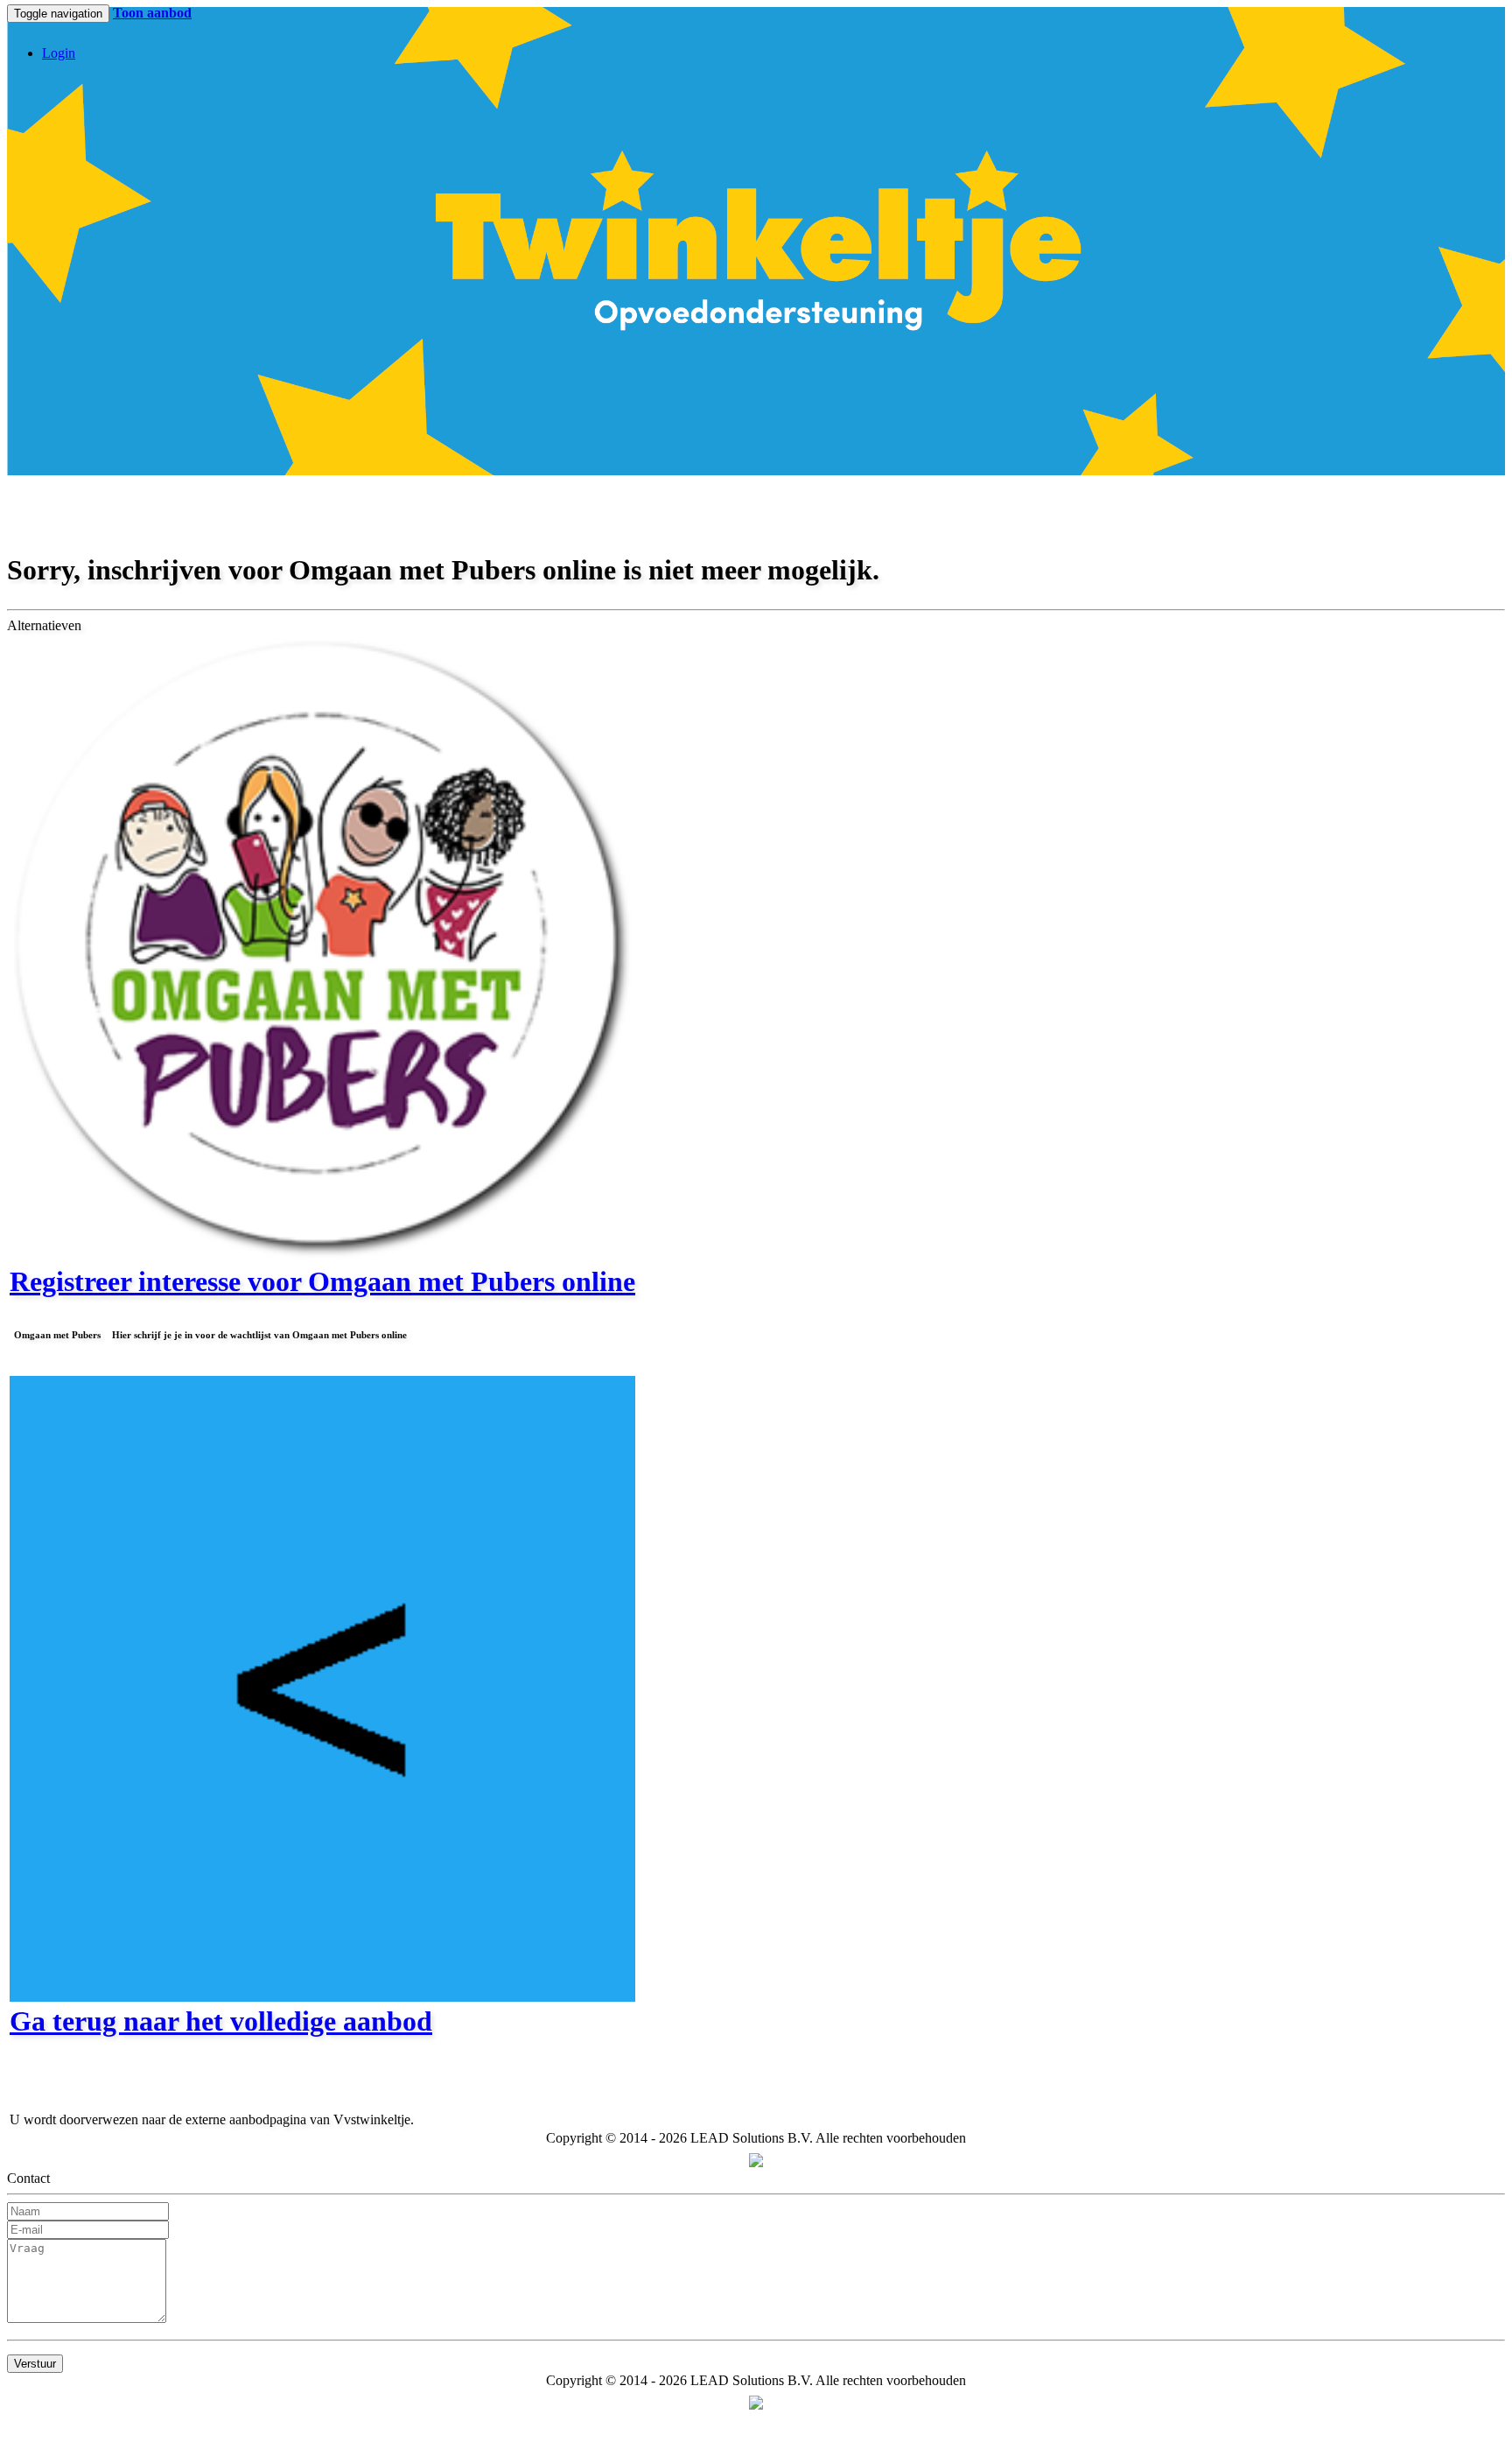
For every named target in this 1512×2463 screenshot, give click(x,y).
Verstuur (35, 2364)
